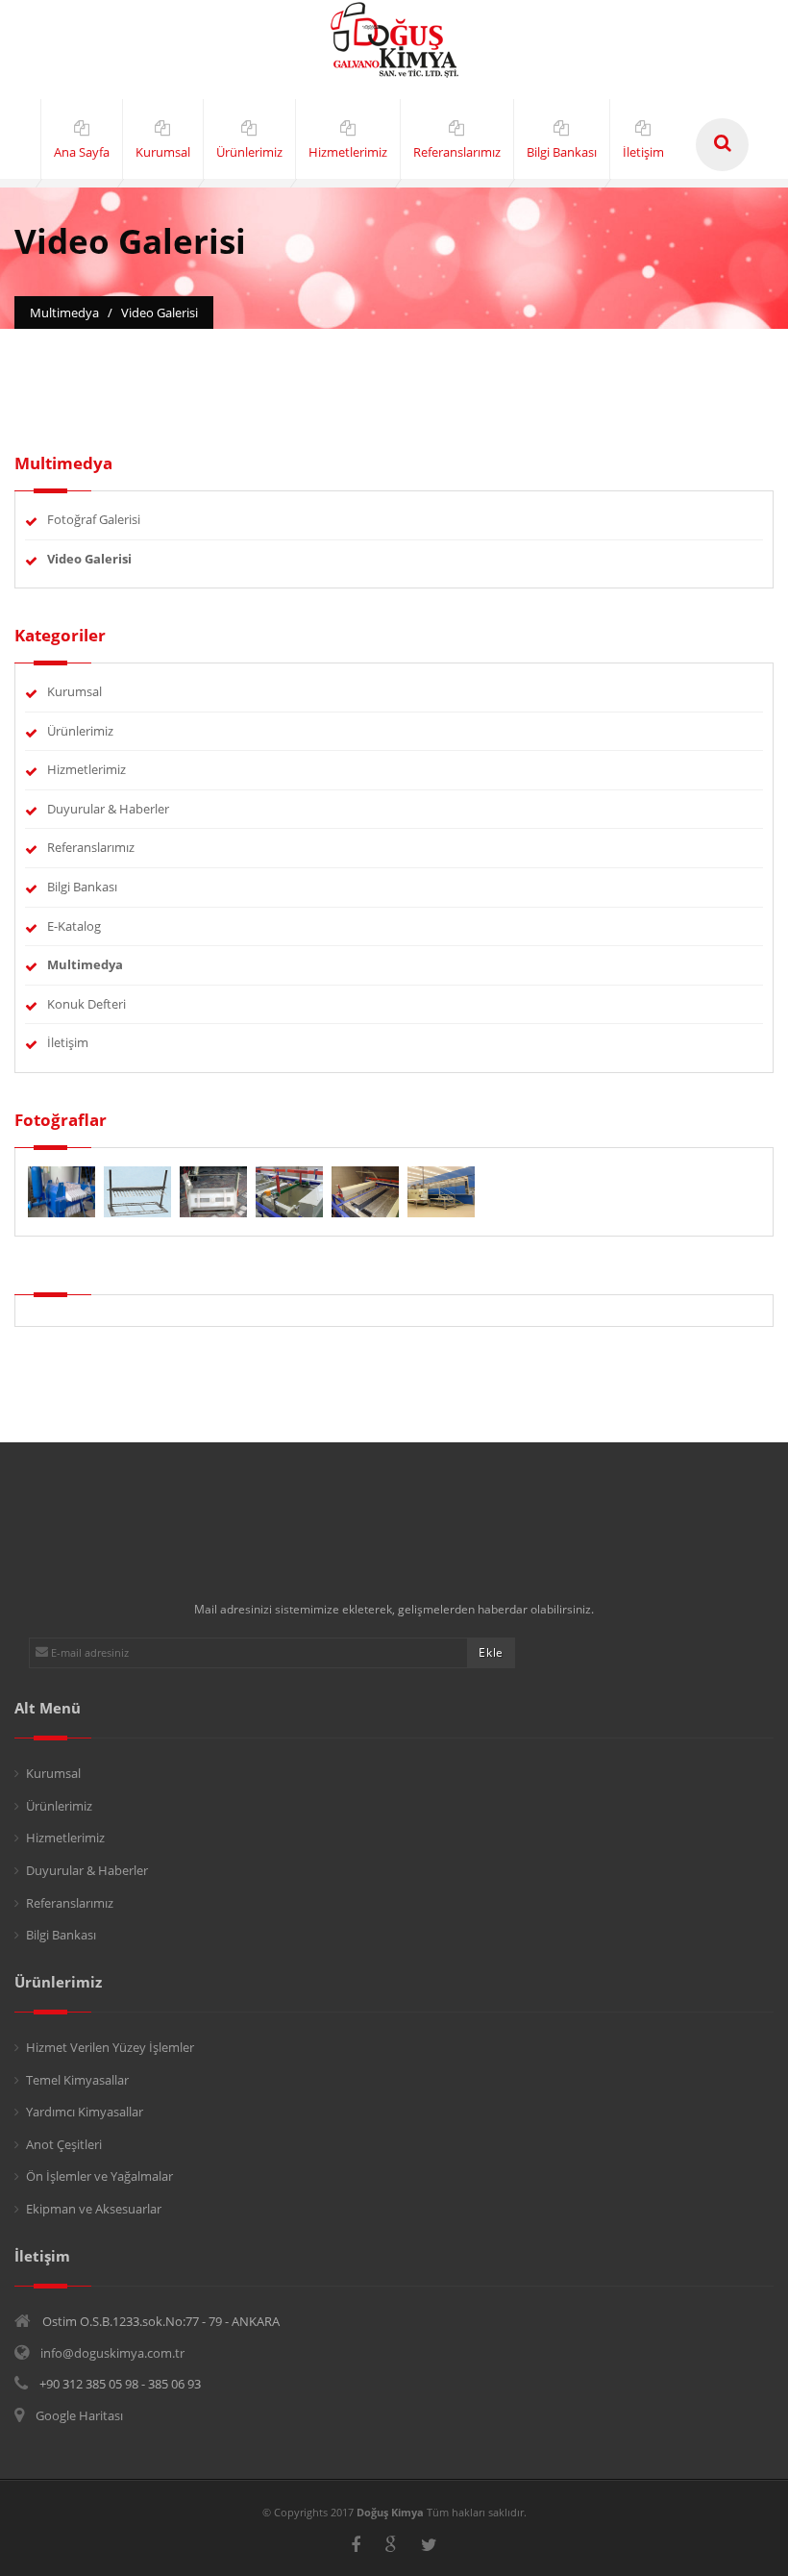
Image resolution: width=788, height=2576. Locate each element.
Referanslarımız (91, 847)
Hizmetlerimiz (86, 769)
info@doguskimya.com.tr (112, 2353)
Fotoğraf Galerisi (94, 519)
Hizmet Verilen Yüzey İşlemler (110, 2047)
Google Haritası (79, 2415)
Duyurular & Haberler (108, 809)
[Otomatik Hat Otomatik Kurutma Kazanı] (367, 1190)
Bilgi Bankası (82, 887)
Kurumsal (74, 691)
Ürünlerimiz (80, 731)
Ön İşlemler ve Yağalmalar (99, 2176)
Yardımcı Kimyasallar (85, 2112)
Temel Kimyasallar (77, 2080)
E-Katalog (74, 926)
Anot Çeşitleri (64, 2144)
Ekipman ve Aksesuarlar (94, 2209)
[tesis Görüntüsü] (441, 1190)
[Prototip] (291, 1190)
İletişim (68, 1042)
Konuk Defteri (86, 1004)
